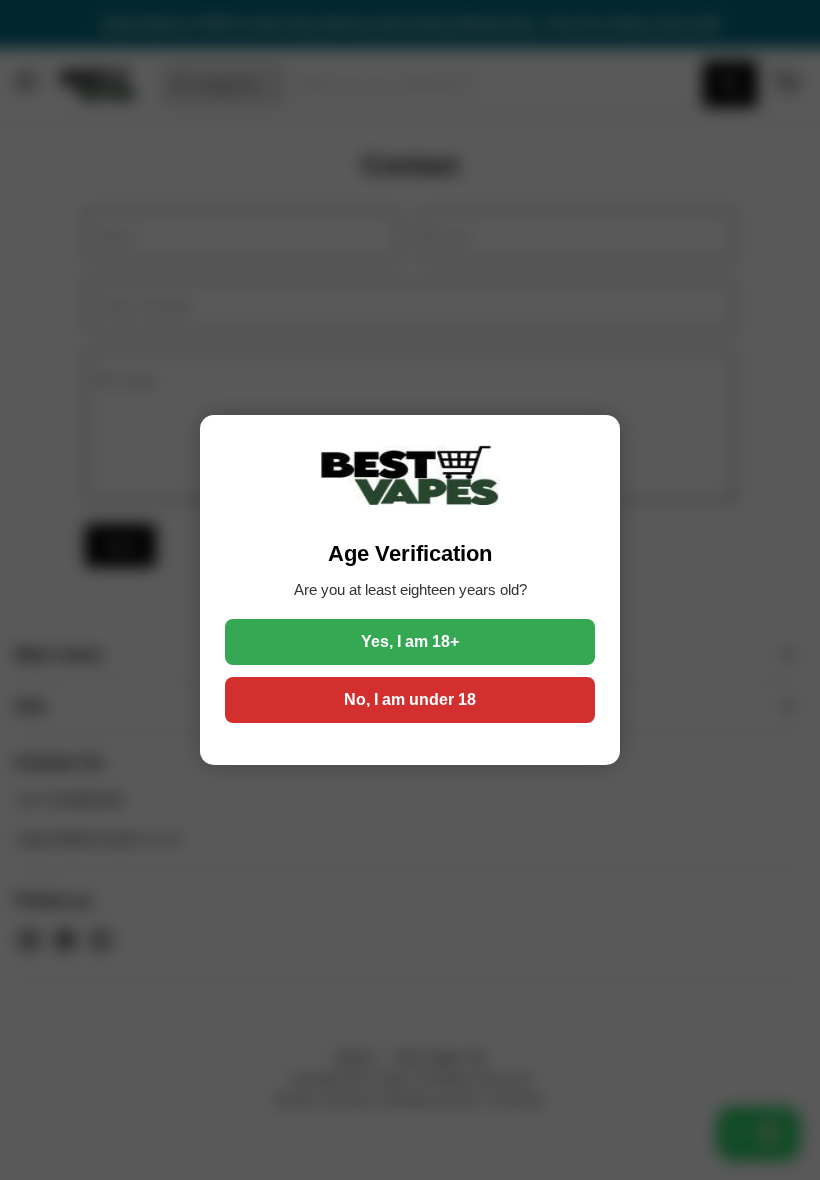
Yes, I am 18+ (410, 641)
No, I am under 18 (410, 699)
